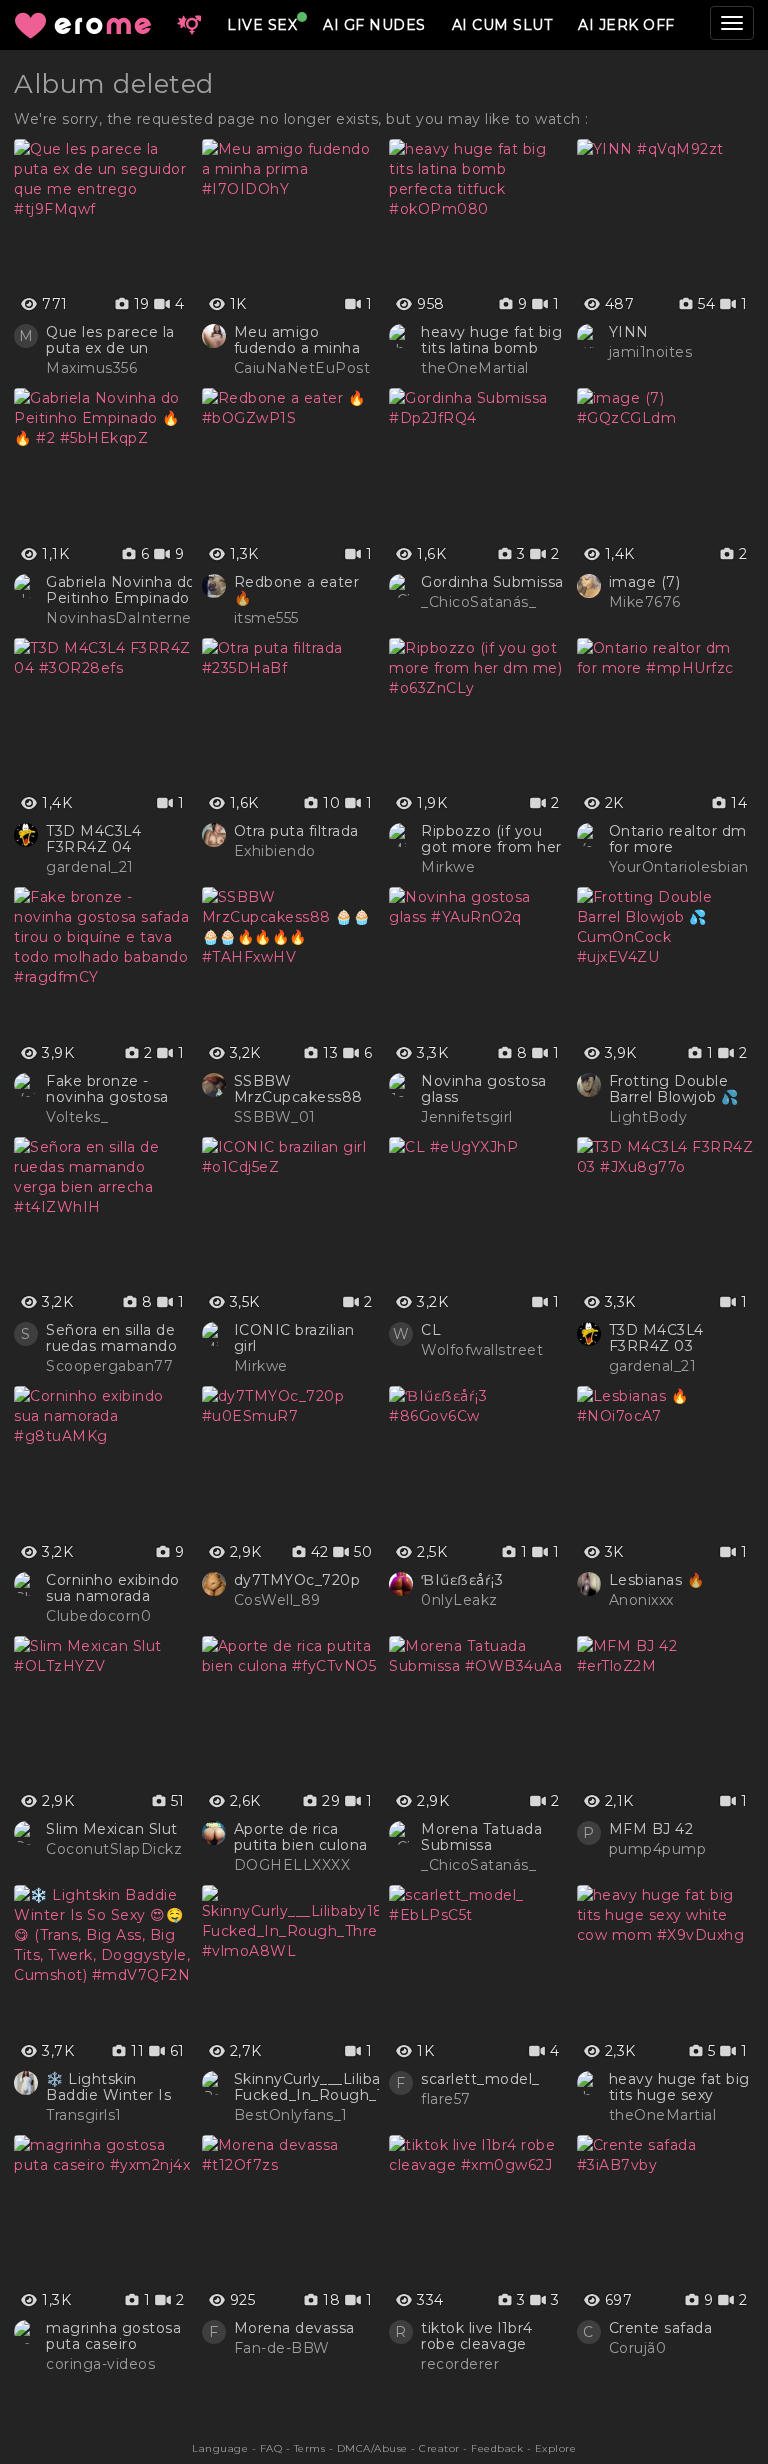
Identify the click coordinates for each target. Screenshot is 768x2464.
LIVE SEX (262, 25)
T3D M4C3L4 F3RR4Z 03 (656, 1338)
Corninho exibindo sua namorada (113, 1588)
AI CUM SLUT (502, 25)
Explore (556, 2448)
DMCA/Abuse (372, 2448)
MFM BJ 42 (651, 1829)
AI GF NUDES (374, 25)
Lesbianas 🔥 (657, 1580)
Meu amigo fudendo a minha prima (297, 340)
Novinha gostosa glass (484, 1089)
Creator (439, 2448)
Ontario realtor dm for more (678, 839)
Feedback (497, 2448)
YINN (629, 332)
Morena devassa (294, 2328)
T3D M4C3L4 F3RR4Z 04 (93, 839)
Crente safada (661, 2328)
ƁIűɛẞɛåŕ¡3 (462, 1580)
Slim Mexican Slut (112, 1829)
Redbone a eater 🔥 (297, 590)
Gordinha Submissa (492, 582)
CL (431, 1330)
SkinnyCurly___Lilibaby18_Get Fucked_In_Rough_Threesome (348, 2087)
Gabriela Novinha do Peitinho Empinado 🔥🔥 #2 (121, 590)
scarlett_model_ (480, 2079)
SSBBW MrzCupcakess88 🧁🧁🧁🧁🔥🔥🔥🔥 (304, 1089)
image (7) (645, 582)
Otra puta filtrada (296, 831)
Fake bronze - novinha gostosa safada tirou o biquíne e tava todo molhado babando (118, 1089)
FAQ (271, 2448)
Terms (310, 2448)
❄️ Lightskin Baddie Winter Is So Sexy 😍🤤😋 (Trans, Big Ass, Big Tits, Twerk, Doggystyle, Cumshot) (116, 2087)
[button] (189, 25)
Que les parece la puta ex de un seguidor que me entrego (110, 340)
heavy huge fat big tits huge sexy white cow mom (679, 2087)
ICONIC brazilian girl (294, 1338)
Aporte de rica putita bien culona (301, 1837)
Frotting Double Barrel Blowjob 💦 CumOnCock (674, 1089)
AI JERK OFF (626, 25)
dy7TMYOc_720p (297, 1580)
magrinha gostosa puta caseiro (113, 2336)
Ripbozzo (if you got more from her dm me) (491, 839)
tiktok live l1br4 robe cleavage (477, 2336)
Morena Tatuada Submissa (481, 1837)
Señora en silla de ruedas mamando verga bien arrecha (115, 1338)
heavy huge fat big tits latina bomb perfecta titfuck (491, 340)
